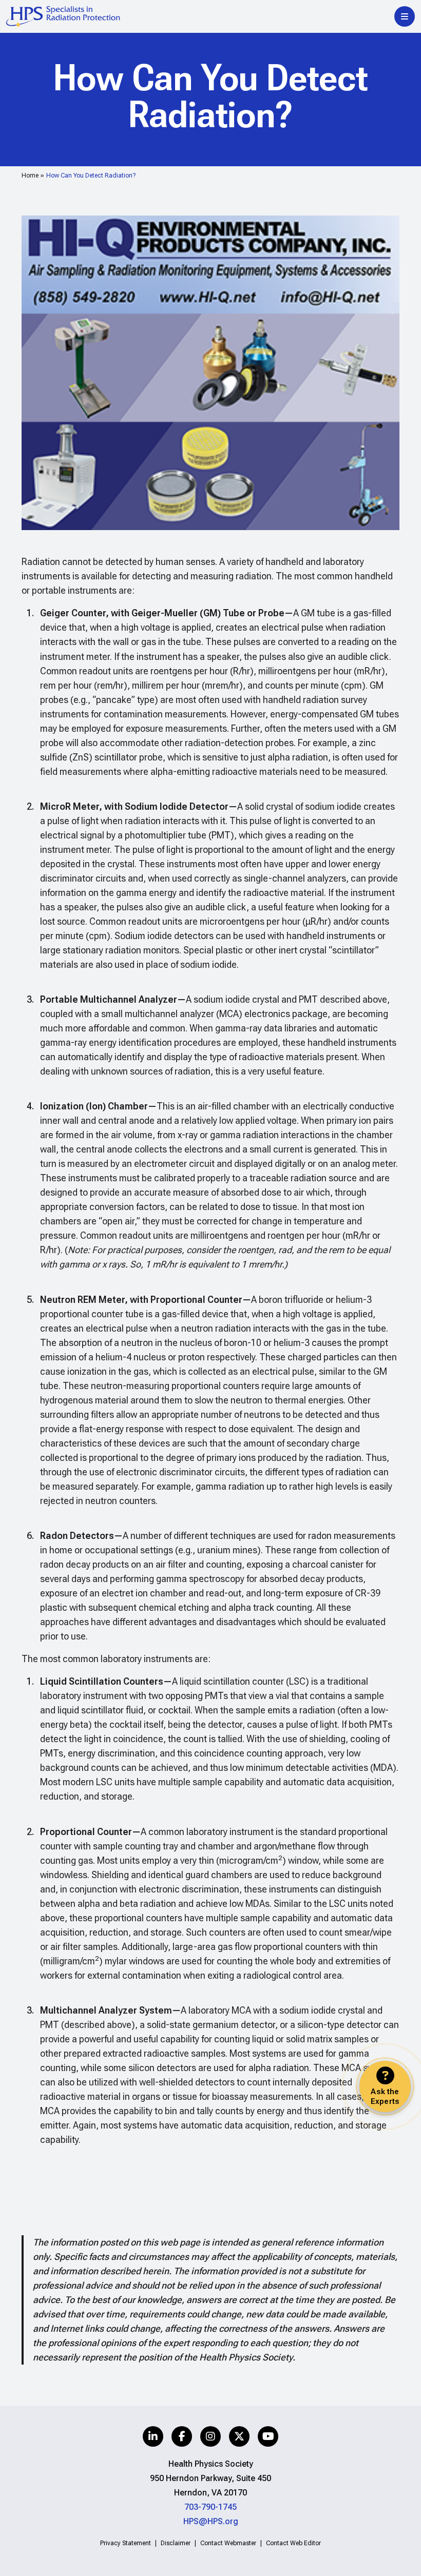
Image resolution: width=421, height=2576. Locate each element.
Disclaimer (176, 2543)
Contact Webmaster (228, 2543)
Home (30, 175)
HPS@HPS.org (211, 2521)
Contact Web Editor (293, 2543)
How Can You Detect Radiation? (91, 175)
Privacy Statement (126, 2543)
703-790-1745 (210, 2507)
